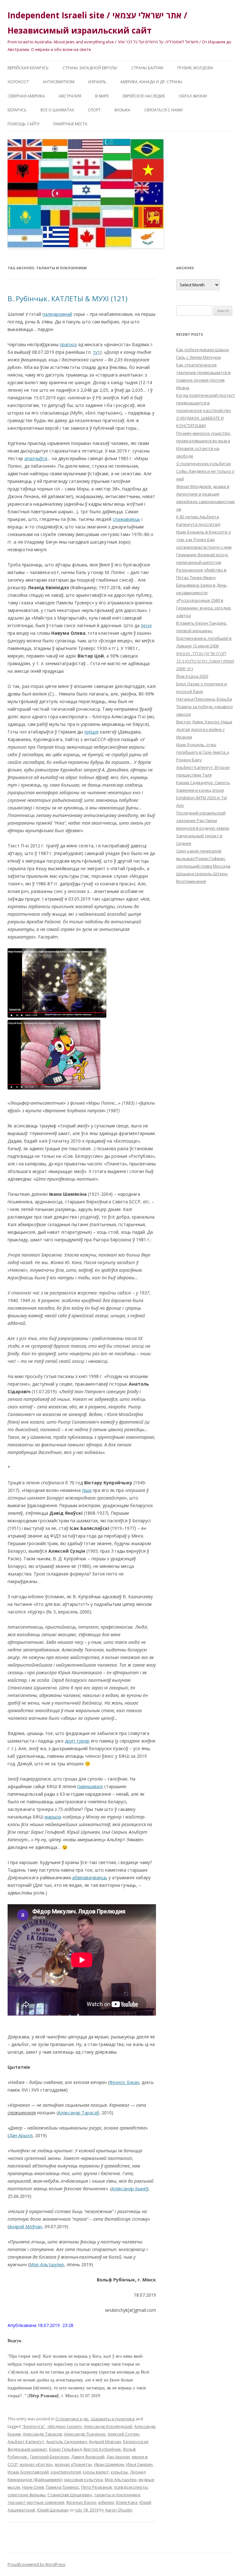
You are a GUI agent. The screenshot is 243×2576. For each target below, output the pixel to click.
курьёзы (119, 2472)
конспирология (66, 2472)
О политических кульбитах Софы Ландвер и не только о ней (205, 471)
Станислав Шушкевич (70, 2495)
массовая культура (84, 2479)
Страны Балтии (147, 68)
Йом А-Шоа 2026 (192, 676)
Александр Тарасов (42, 2434)
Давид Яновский (88, 2457)
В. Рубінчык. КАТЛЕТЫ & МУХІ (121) (68, 298)
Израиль (97, 82)
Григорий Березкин (50, 2457)
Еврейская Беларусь (28, 68)
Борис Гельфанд (65, 2449)
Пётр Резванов (97, 2487)
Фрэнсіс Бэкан (124, 2082)
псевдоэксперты (131, 2487)
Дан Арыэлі (21, 2135)
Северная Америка (26, 96)
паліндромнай (57, 314)
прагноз (68, 344)
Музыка (122, 110)
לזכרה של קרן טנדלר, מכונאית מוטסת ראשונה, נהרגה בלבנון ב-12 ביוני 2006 (205, 661)
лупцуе (91, 732)
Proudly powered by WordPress (36, 2564)
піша (87, 1490)
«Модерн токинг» (65, 2426)
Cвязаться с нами (163, 110)
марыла (53, 1817)
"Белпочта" (34, 2426)
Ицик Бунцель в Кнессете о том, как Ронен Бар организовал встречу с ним (204, 540)
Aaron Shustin (119, 2510)
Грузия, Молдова (195, 68)
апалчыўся (36, 458)
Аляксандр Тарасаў (78, 2113)
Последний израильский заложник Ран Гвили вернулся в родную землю (203, 820)
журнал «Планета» (73, 2464)
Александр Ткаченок (85, 2434)
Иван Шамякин (109, 2464)
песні (146, 625)
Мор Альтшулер (47, 2264)
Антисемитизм (59, 82)
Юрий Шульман (53, 2510)
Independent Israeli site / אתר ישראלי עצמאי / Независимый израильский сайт (97, 23)
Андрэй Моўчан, (26, 2227)
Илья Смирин (139, 2464)
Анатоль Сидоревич (67, 2442)
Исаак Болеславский (28, 2472)
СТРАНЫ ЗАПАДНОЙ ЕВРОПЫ (90, 68)
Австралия (70, 96)
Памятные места (70, 124)
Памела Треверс (62, 2487)
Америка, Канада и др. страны (151, 82)
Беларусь (17, 110)
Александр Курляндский (108, 2426)
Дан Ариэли (118, 2457)
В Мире (102, 96)
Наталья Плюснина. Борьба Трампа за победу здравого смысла (205, 707)
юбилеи (106, 2502)
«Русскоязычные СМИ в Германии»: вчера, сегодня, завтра (204, 608)
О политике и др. (72, 2419)
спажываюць (126, 519)
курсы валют (96, 2472)
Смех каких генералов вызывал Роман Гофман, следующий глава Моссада (203, 858)
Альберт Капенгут (26, 2442)
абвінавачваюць (90, 1877)
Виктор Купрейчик (102, 2449)
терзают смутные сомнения (36, 2502)
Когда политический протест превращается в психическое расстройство (206, 403)
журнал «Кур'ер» (36, 2464)
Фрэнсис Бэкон (81, 2502)
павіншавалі (90, 1786)
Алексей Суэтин (123, 2434)
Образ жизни (193, 96)
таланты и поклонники (117, 2495)
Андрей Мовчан (105, 2442)
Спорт (94, 110)
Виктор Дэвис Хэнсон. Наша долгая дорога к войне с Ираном (204, 729)
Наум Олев (33, 2487)
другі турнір (77, 1741)
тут (96, 352)
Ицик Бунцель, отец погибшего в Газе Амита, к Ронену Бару (203, 752)
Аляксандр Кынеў (130, 2189)
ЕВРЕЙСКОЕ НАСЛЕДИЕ (144, 96)
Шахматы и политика (113, 2419)
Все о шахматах (57, 110)
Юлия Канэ (127, 2502)
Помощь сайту (23, 124)
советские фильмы (27, 2495)
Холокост (18, 82)
